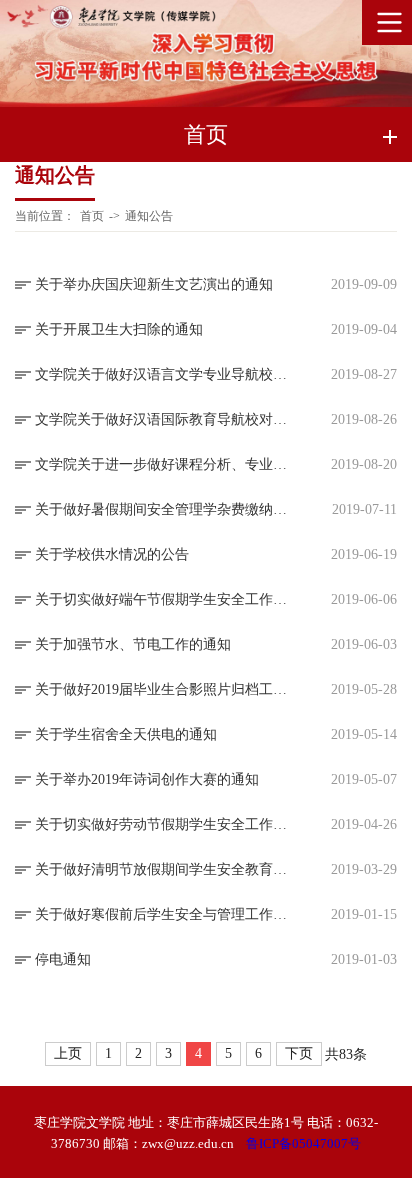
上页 (68, 1053)
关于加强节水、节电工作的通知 (133, 644)
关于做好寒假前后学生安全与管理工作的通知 (166, 914)
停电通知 (63, 959)
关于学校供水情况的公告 (112, 554)
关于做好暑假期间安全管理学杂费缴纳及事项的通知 (166, 509)
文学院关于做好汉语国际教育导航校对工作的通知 (166, 419)
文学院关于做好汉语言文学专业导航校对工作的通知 (166, 374)
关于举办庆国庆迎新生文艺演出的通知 (154, 284)
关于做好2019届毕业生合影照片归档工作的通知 (166, 689)
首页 (92, 216)
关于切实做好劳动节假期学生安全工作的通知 (166, 824)
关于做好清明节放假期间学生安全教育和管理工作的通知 (166, 869)
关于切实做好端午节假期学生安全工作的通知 (166, 599)
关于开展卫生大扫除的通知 (119, 329)
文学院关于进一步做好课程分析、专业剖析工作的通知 (166, 464)
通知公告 (149, 216)
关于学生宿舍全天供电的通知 (126, 734)
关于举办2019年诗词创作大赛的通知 (147, 779)
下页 (299, 1053)
